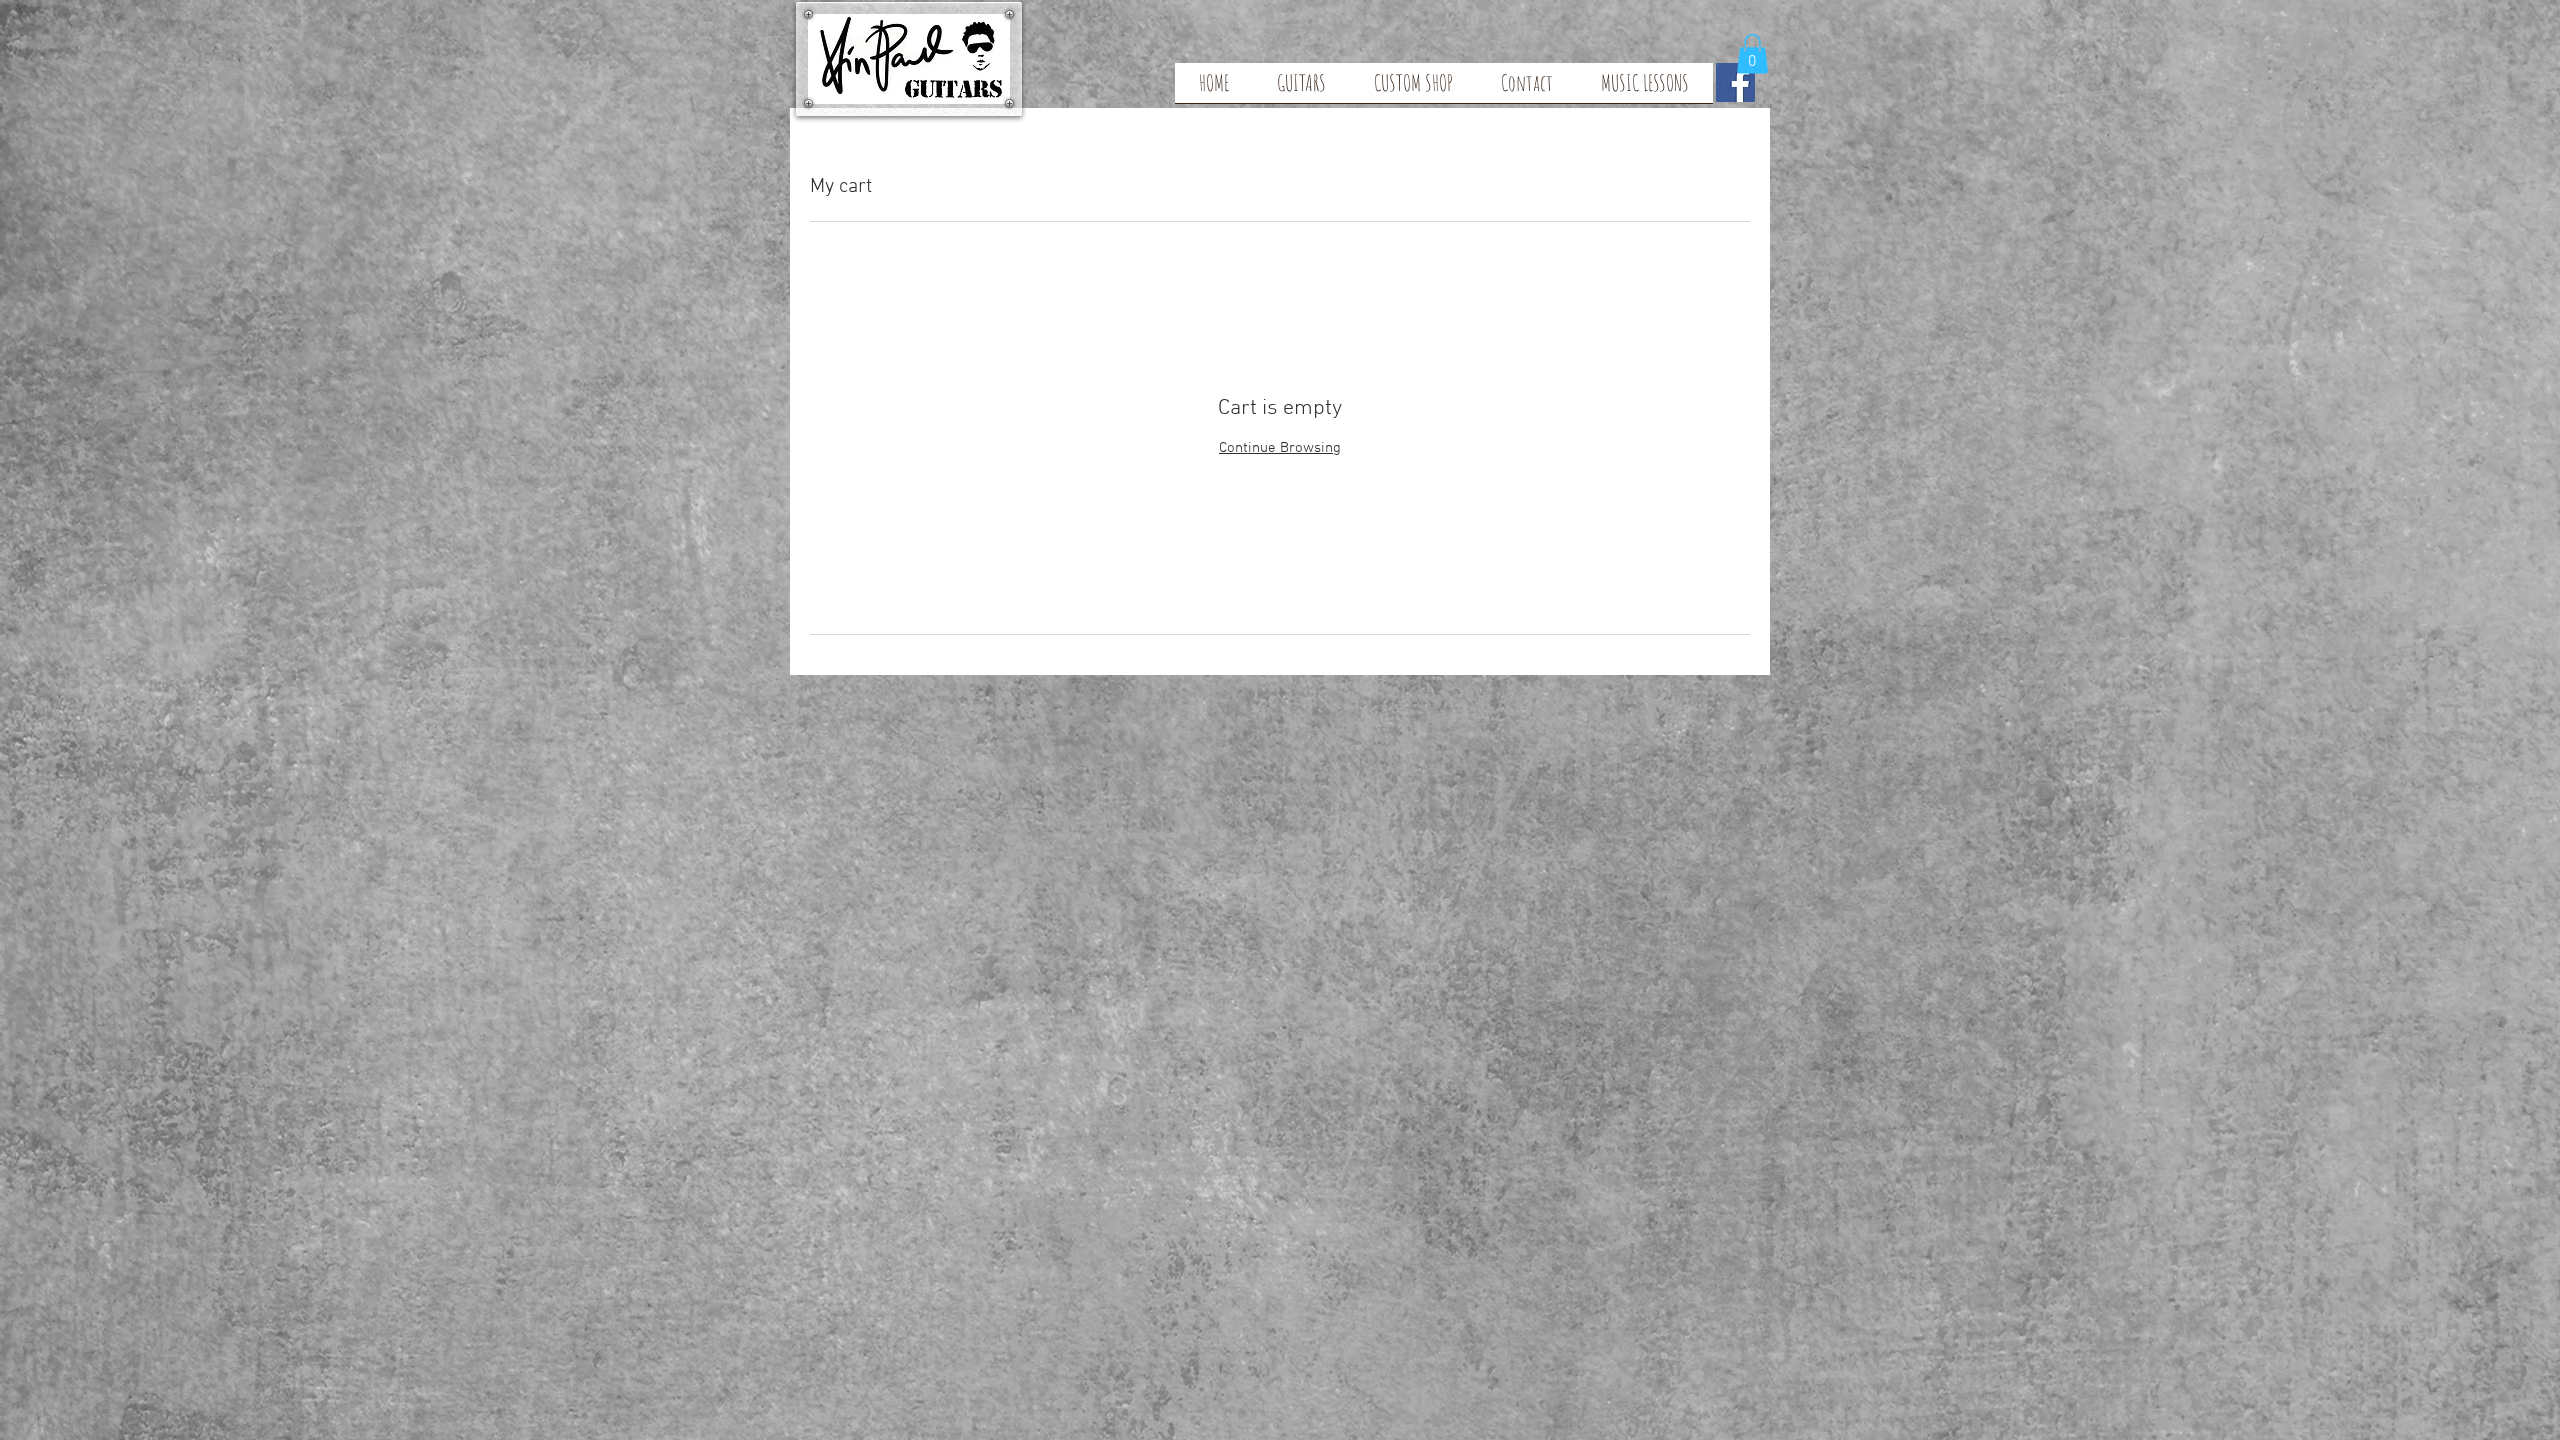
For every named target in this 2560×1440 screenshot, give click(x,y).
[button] (1752, 53)
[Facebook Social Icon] (1735, 82)
